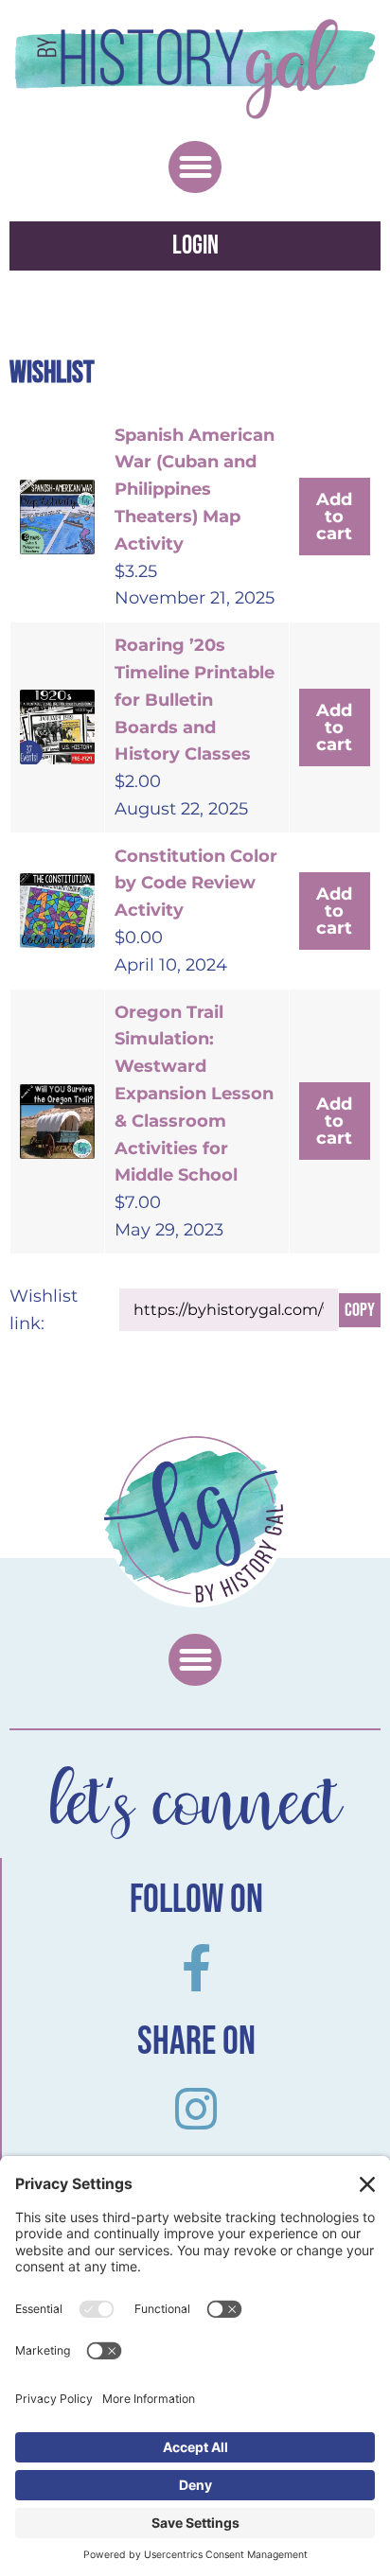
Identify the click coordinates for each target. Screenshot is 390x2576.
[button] (195, 167)
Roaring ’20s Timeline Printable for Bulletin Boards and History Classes (195, 700)
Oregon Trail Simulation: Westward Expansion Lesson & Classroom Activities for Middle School (194, 1094)
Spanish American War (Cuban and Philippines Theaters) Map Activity (195, 490)
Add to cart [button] (334, 517)
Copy (360, 1310)
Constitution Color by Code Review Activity (196, 884)
